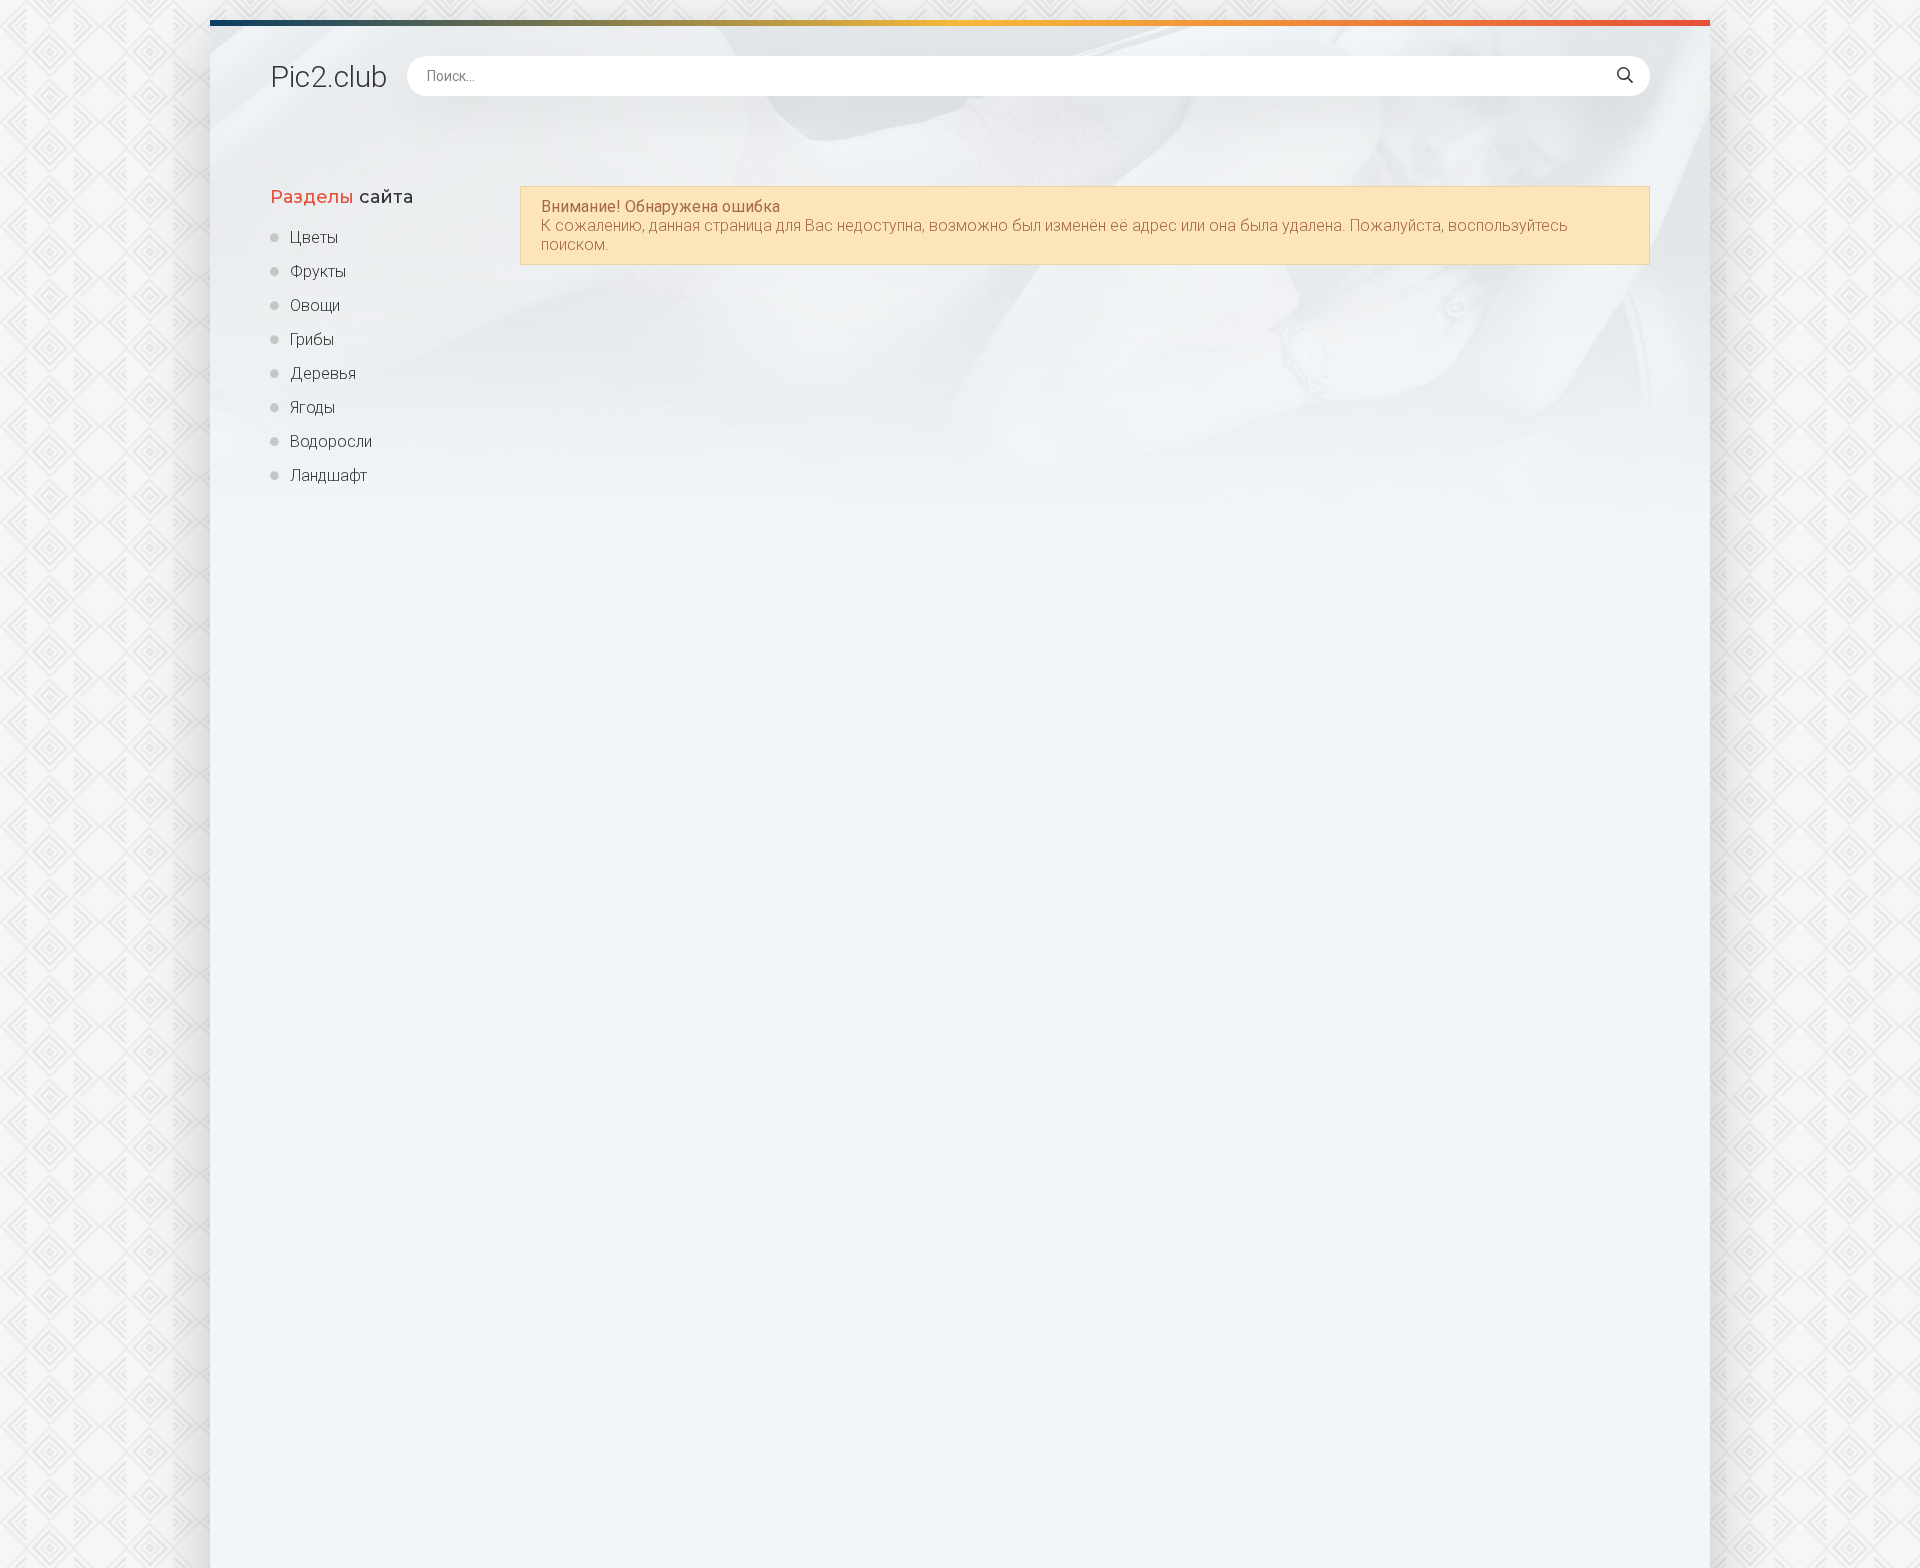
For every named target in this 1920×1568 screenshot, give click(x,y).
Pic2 (328, 76)
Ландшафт (328, 475)
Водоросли (331, 441)
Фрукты (318, 271)
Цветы (314, 237)
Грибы (312, 339)
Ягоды (312, 407)
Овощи (315, 305)
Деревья (323, 373)
